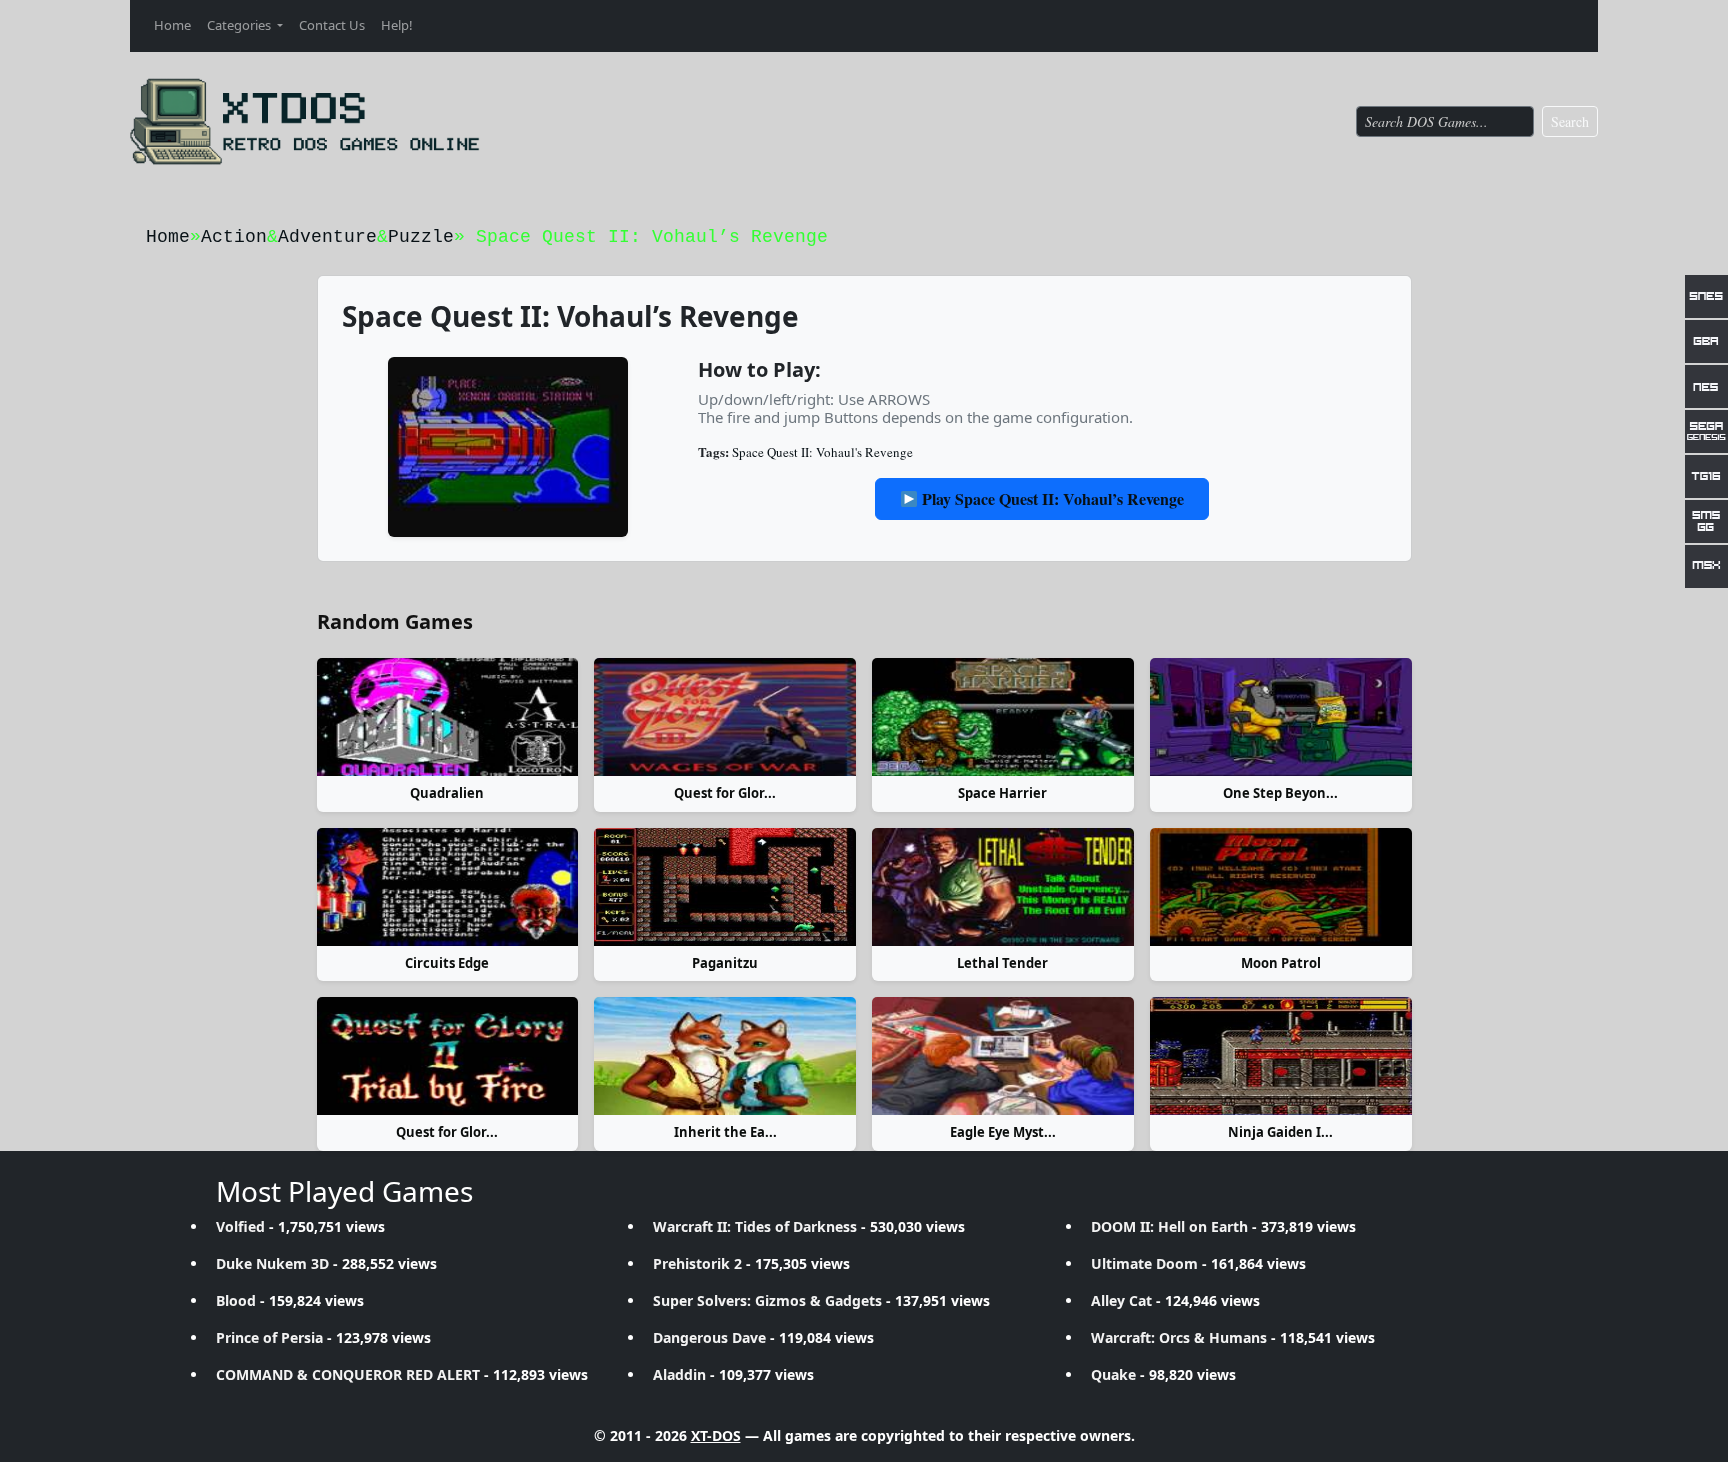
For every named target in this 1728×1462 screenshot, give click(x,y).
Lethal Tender (1002, 963)
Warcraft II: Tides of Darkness (755, 1226)
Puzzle (421, 237)
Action (234, 237)
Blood (236, 1300)
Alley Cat (1121, 1300)
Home (172, 25)
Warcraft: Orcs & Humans (1179, 1337)
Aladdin (679, 1374)
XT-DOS (716, 1435)
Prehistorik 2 (697, 1263)
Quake (1113, 1374)
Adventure (327, 237)
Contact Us (332, 25)
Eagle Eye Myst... (1003, 1132)
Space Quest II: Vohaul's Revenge (822, 452)
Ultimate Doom (1144, 1263)
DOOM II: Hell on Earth (1169, 1226)
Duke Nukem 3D (272, 1263)
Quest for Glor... (725, 793)
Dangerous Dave (709, 1337)
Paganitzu (725, 963)
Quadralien (447, 793)
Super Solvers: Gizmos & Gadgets (767, 1300)
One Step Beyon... (1280, 793)
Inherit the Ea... (725, 1132)
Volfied (240, 1226)
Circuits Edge (447, 963)
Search (1570, 121)
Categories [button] (240, 25)
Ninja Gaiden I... (1280, 1132)
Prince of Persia (269, 1337)
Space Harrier (1002, 793)
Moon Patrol (1281, 963)
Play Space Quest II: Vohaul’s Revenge (1051, 498)
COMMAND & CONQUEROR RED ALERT (348, 1374)
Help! (397, 25)
